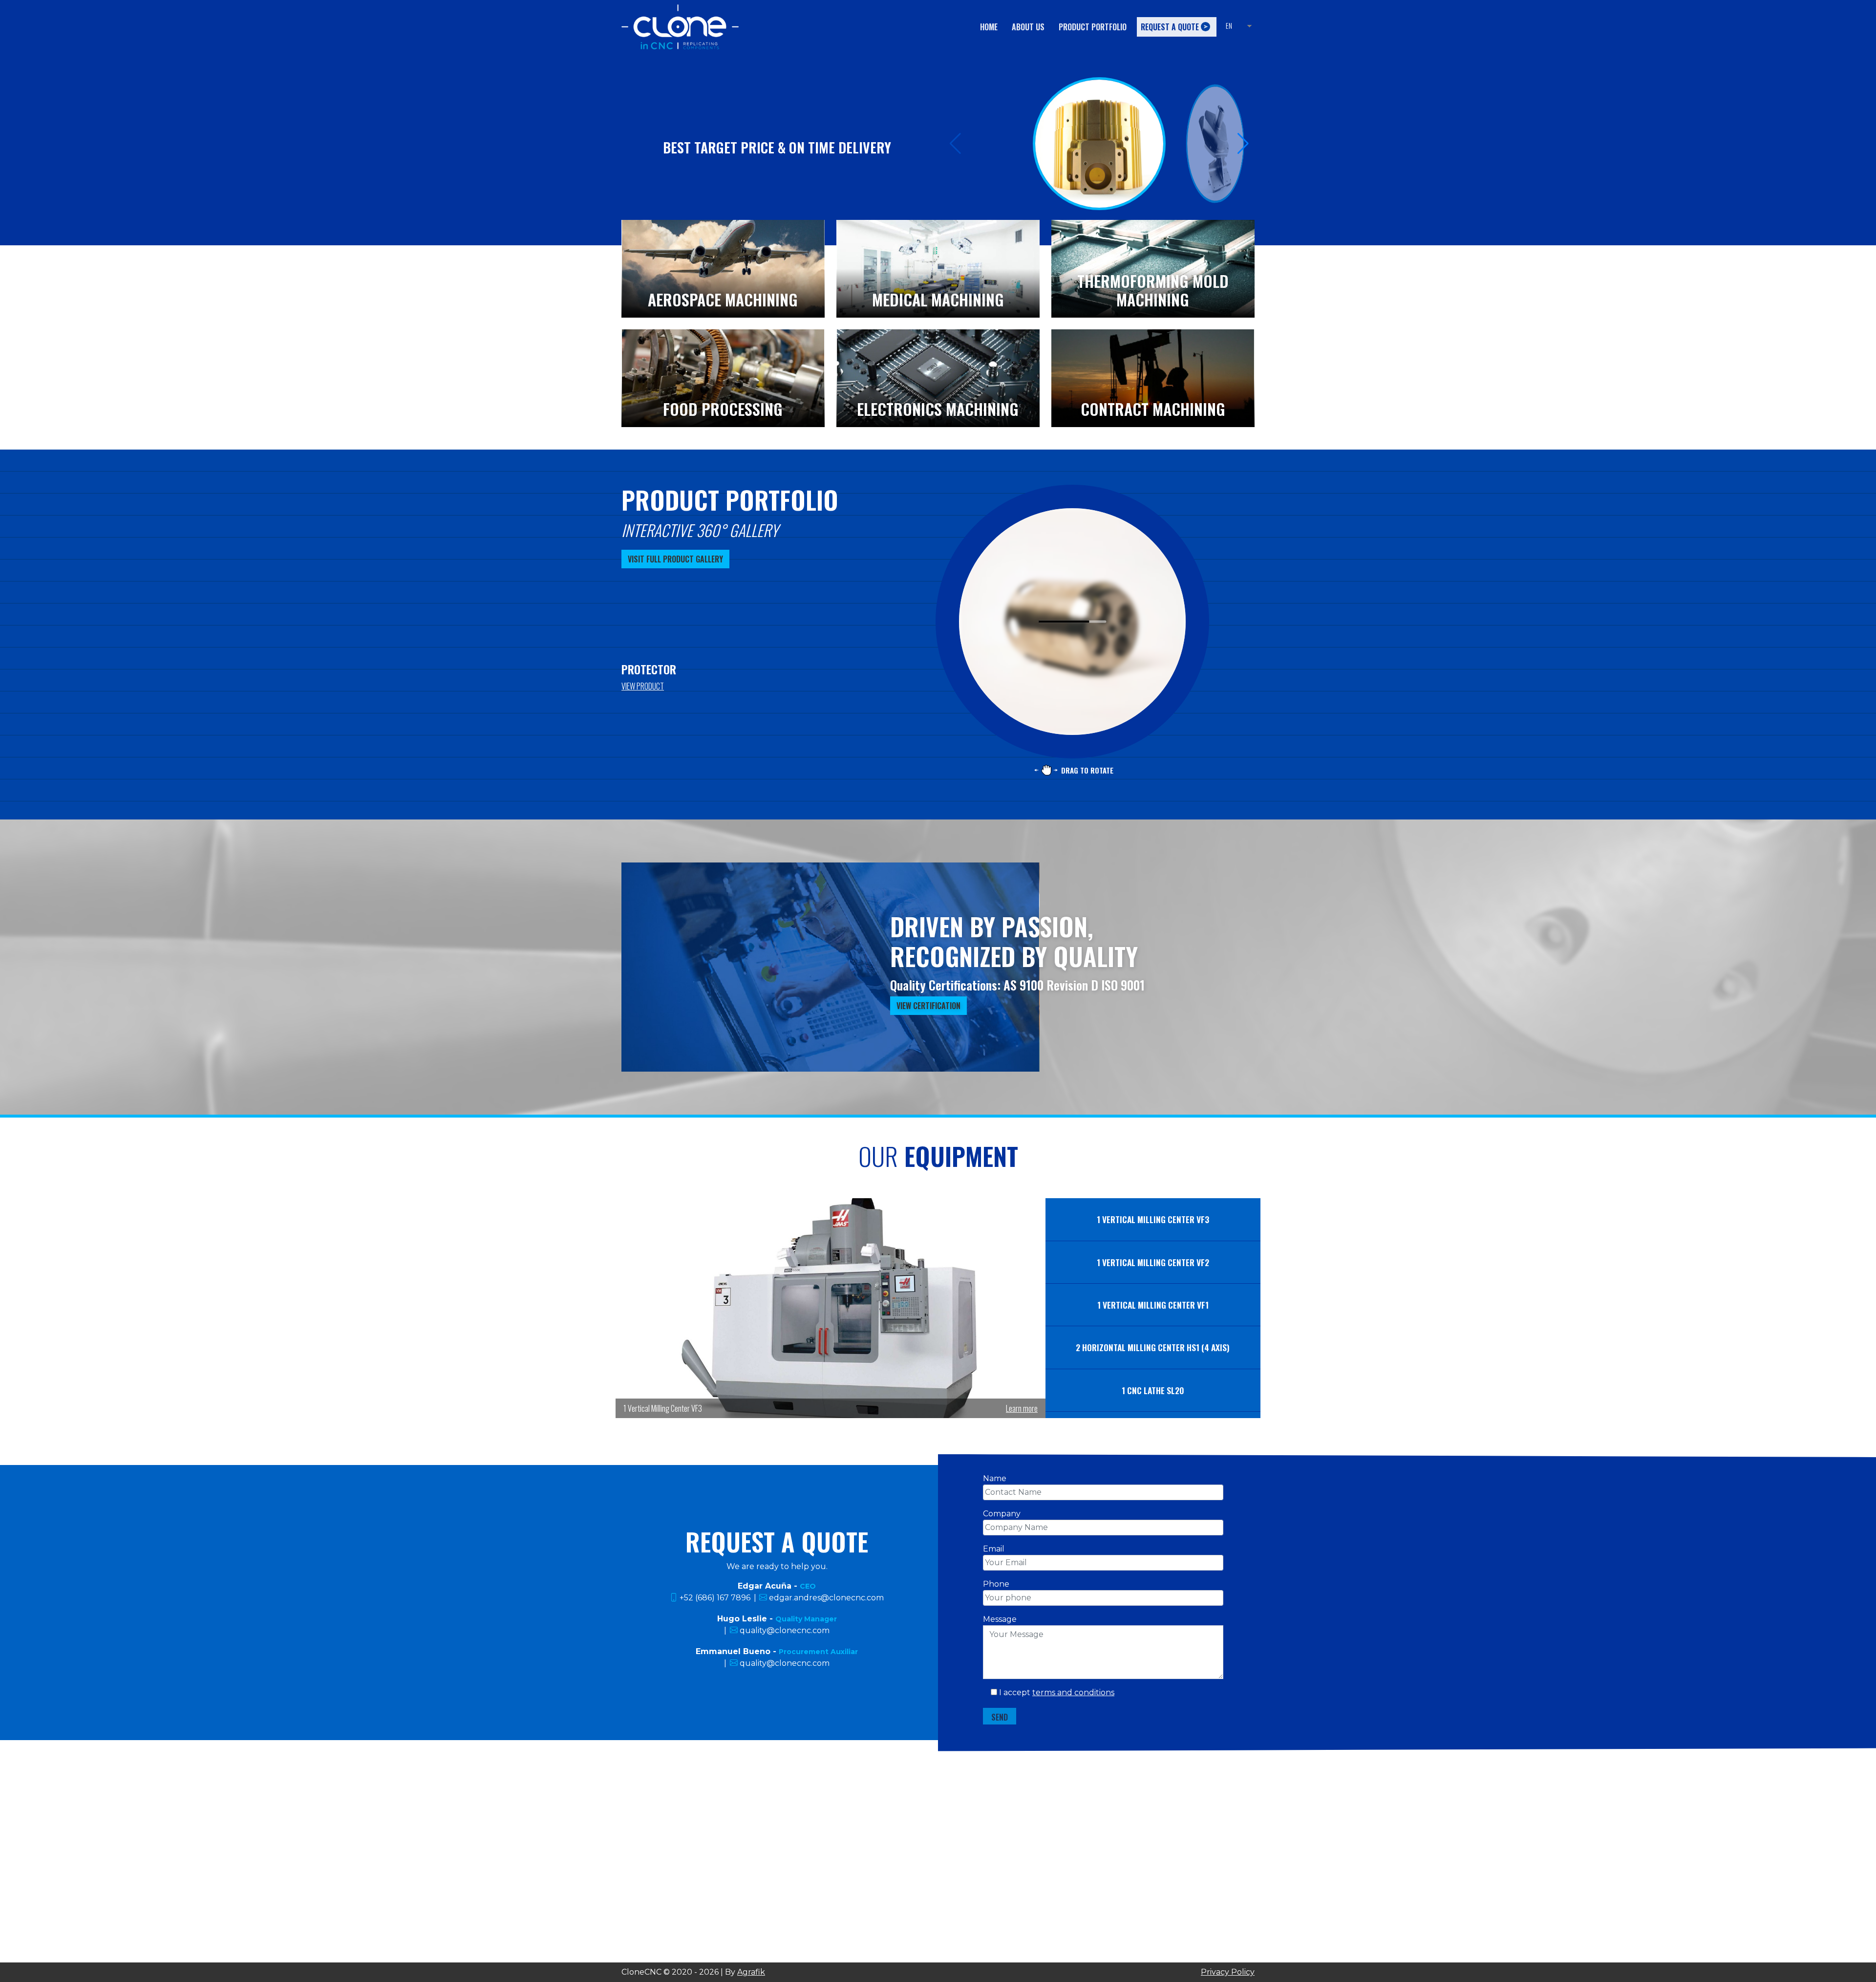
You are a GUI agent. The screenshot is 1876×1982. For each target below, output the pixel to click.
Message (1000, 1619)
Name (995, 1478)
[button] (1243, 144)
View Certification (928, 1006)
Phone (996, 1584)
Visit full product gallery (675, 559)
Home (989, 27)
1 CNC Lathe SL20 (1153, 1390)
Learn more (1022, 1408)
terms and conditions (1073, 1692)
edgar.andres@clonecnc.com (826, 1598)
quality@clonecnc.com (785, 1630)
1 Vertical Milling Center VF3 (1153, 1219)
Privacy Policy (1228, 1972)
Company (1002, 1514)
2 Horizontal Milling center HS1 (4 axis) (1153, 1347)
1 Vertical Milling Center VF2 (1153, 1262)
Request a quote (1170, 27)
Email (994, 1549)
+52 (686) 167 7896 (715, 1598)
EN (1229, 26)
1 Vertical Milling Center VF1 (1153, 1305)
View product (643, 686)
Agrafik (751, 1972)
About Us (1028, 27)
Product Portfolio (1093, 27)
